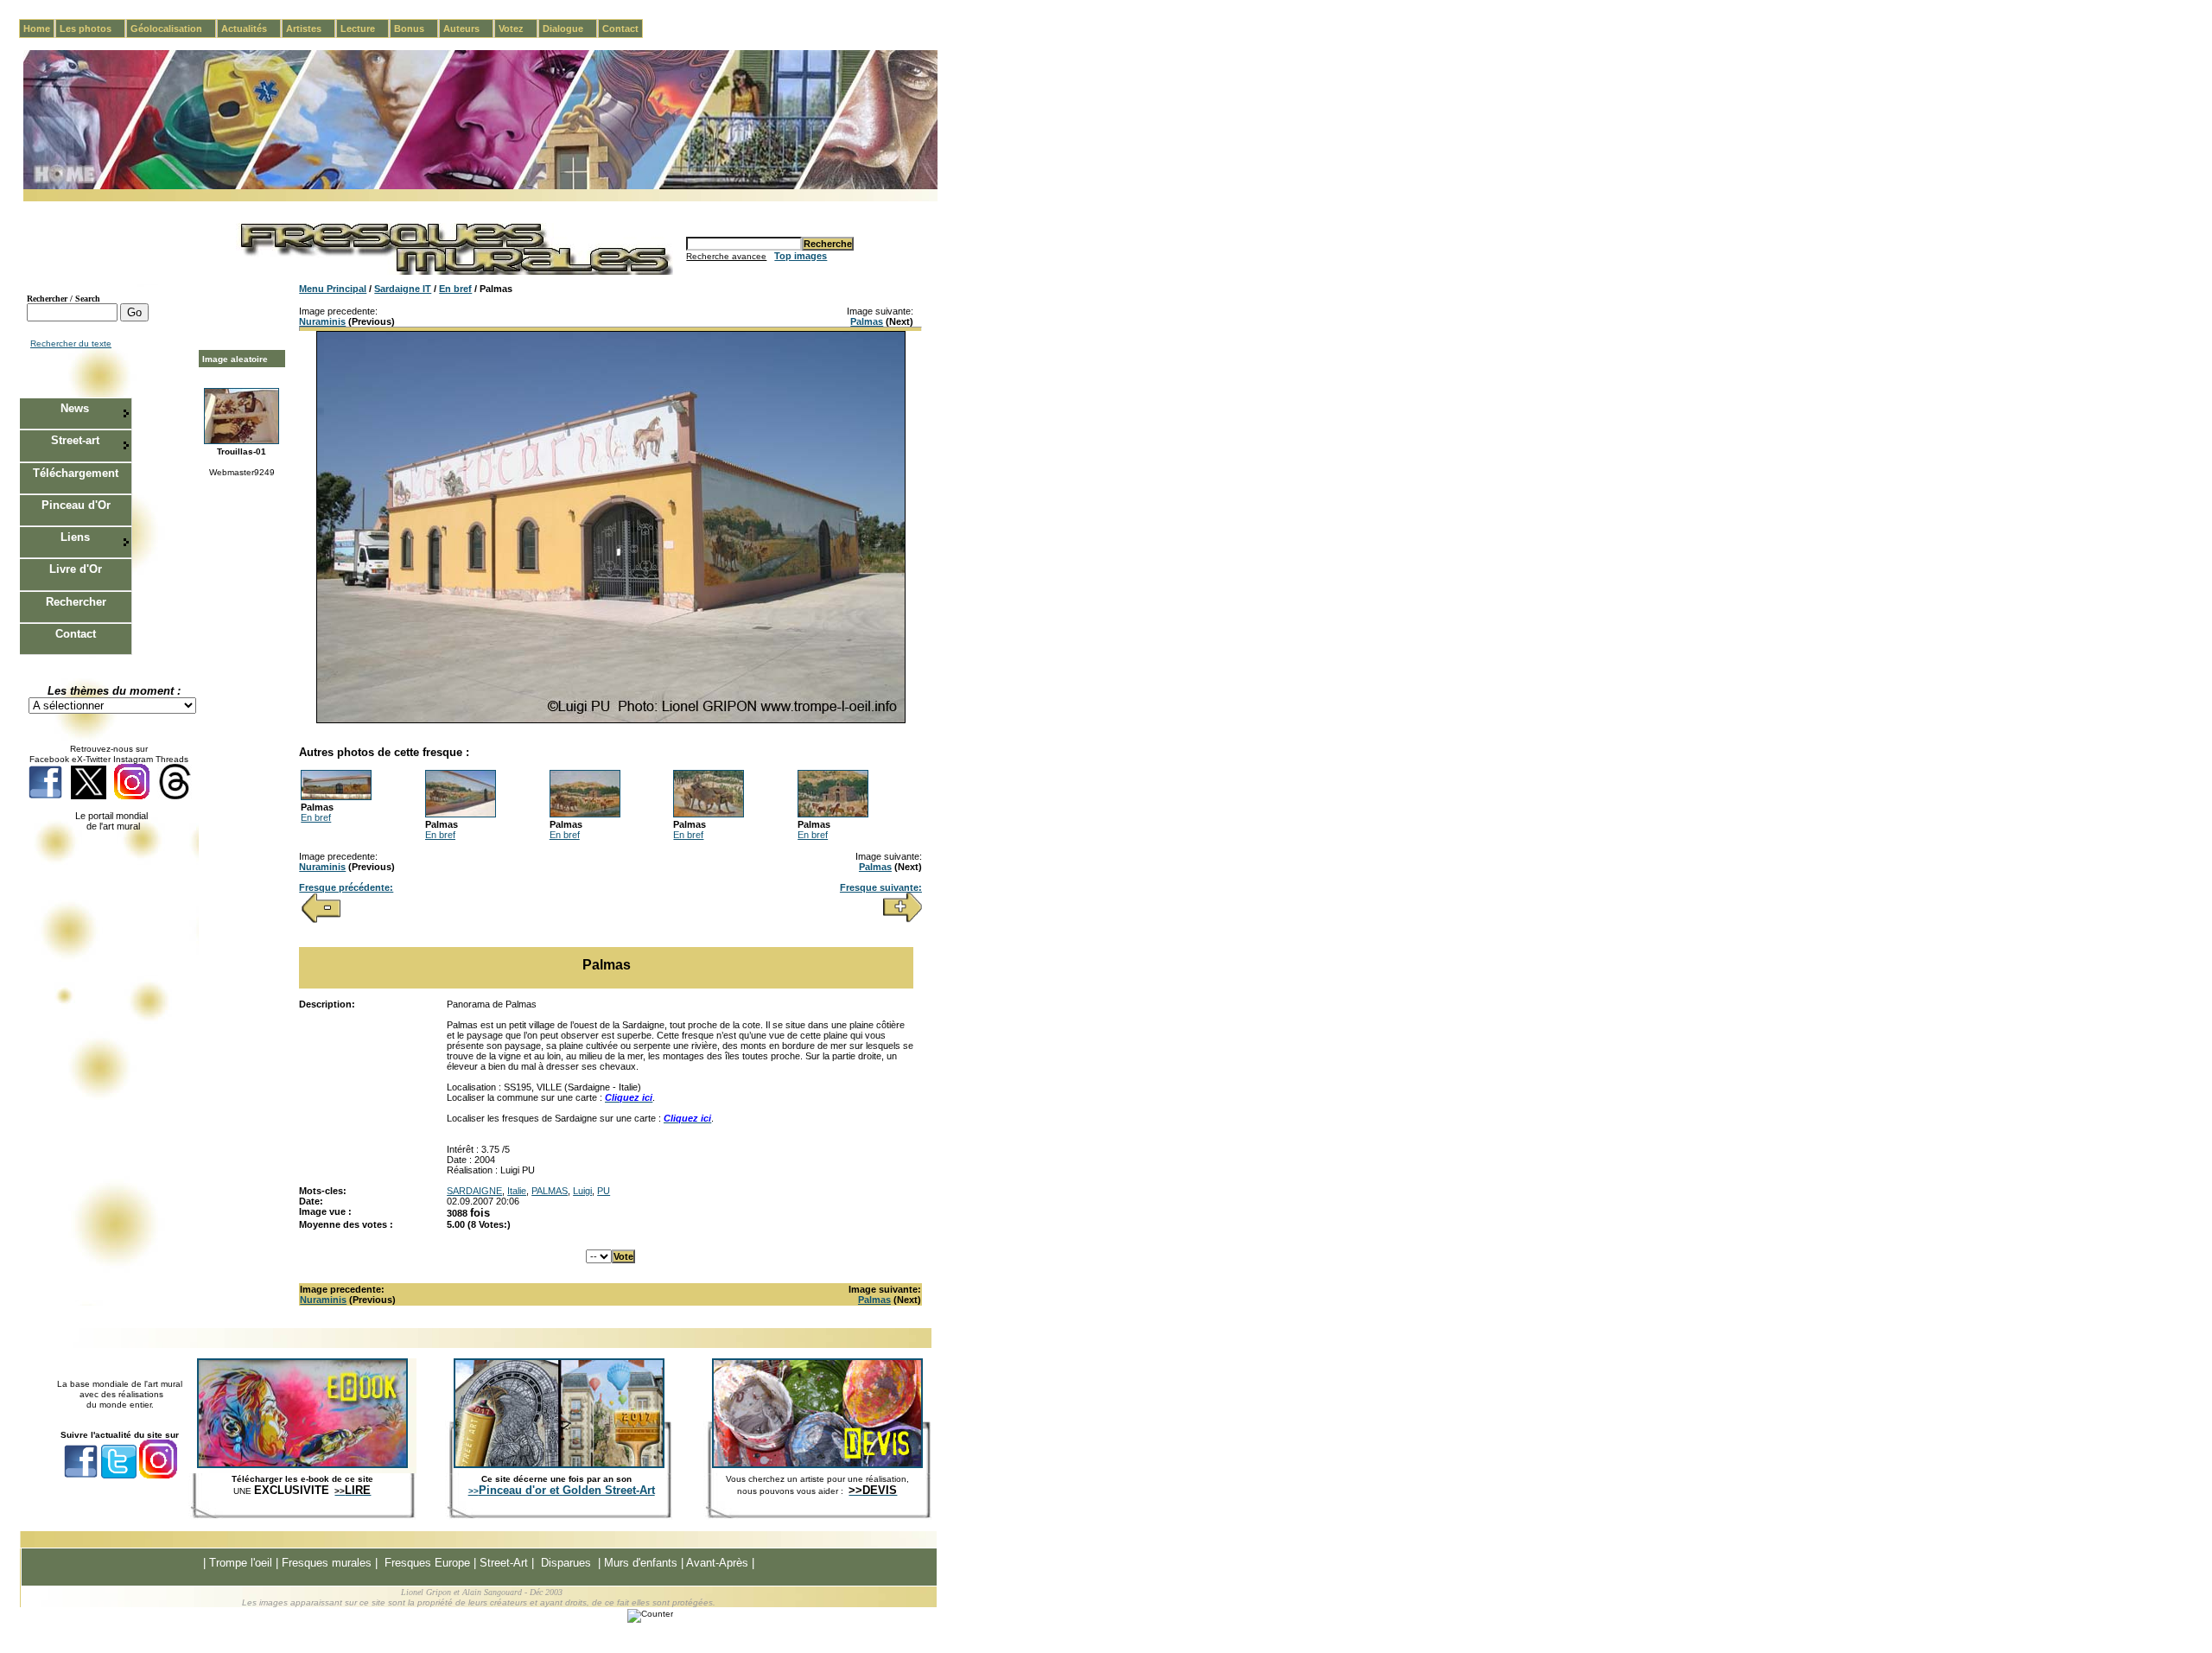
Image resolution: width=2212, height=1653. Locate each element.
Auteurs (468, 29)
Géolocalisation (173, 29)
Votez (518, 29)
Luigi (582, 1191)
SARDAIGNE (474, 1191)
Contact (620, 29)
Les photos (92, 29)
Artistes (311, 29)
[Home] (480, 186)
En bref (455, 289)
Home (37, 29)
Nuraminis (322, 321)
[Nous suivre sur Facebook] (45, 796)
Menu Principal (333, 289)
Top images (801, 256)
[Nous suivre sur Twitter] (89, 796)
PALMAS (550, 1191)
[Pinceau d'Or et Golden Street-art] (559, 1465)
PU (604, 1191)
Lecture (365, 29)
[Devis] (817, 1465)
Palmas (867, 321)
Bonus (416, 29)
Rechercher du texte (71, 343)
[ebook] (302, 1465)
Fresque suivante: (881, 887)
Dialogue (570, 29)
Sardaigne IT (403, 289)
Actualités (251, 29)
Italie (517, 1191)
